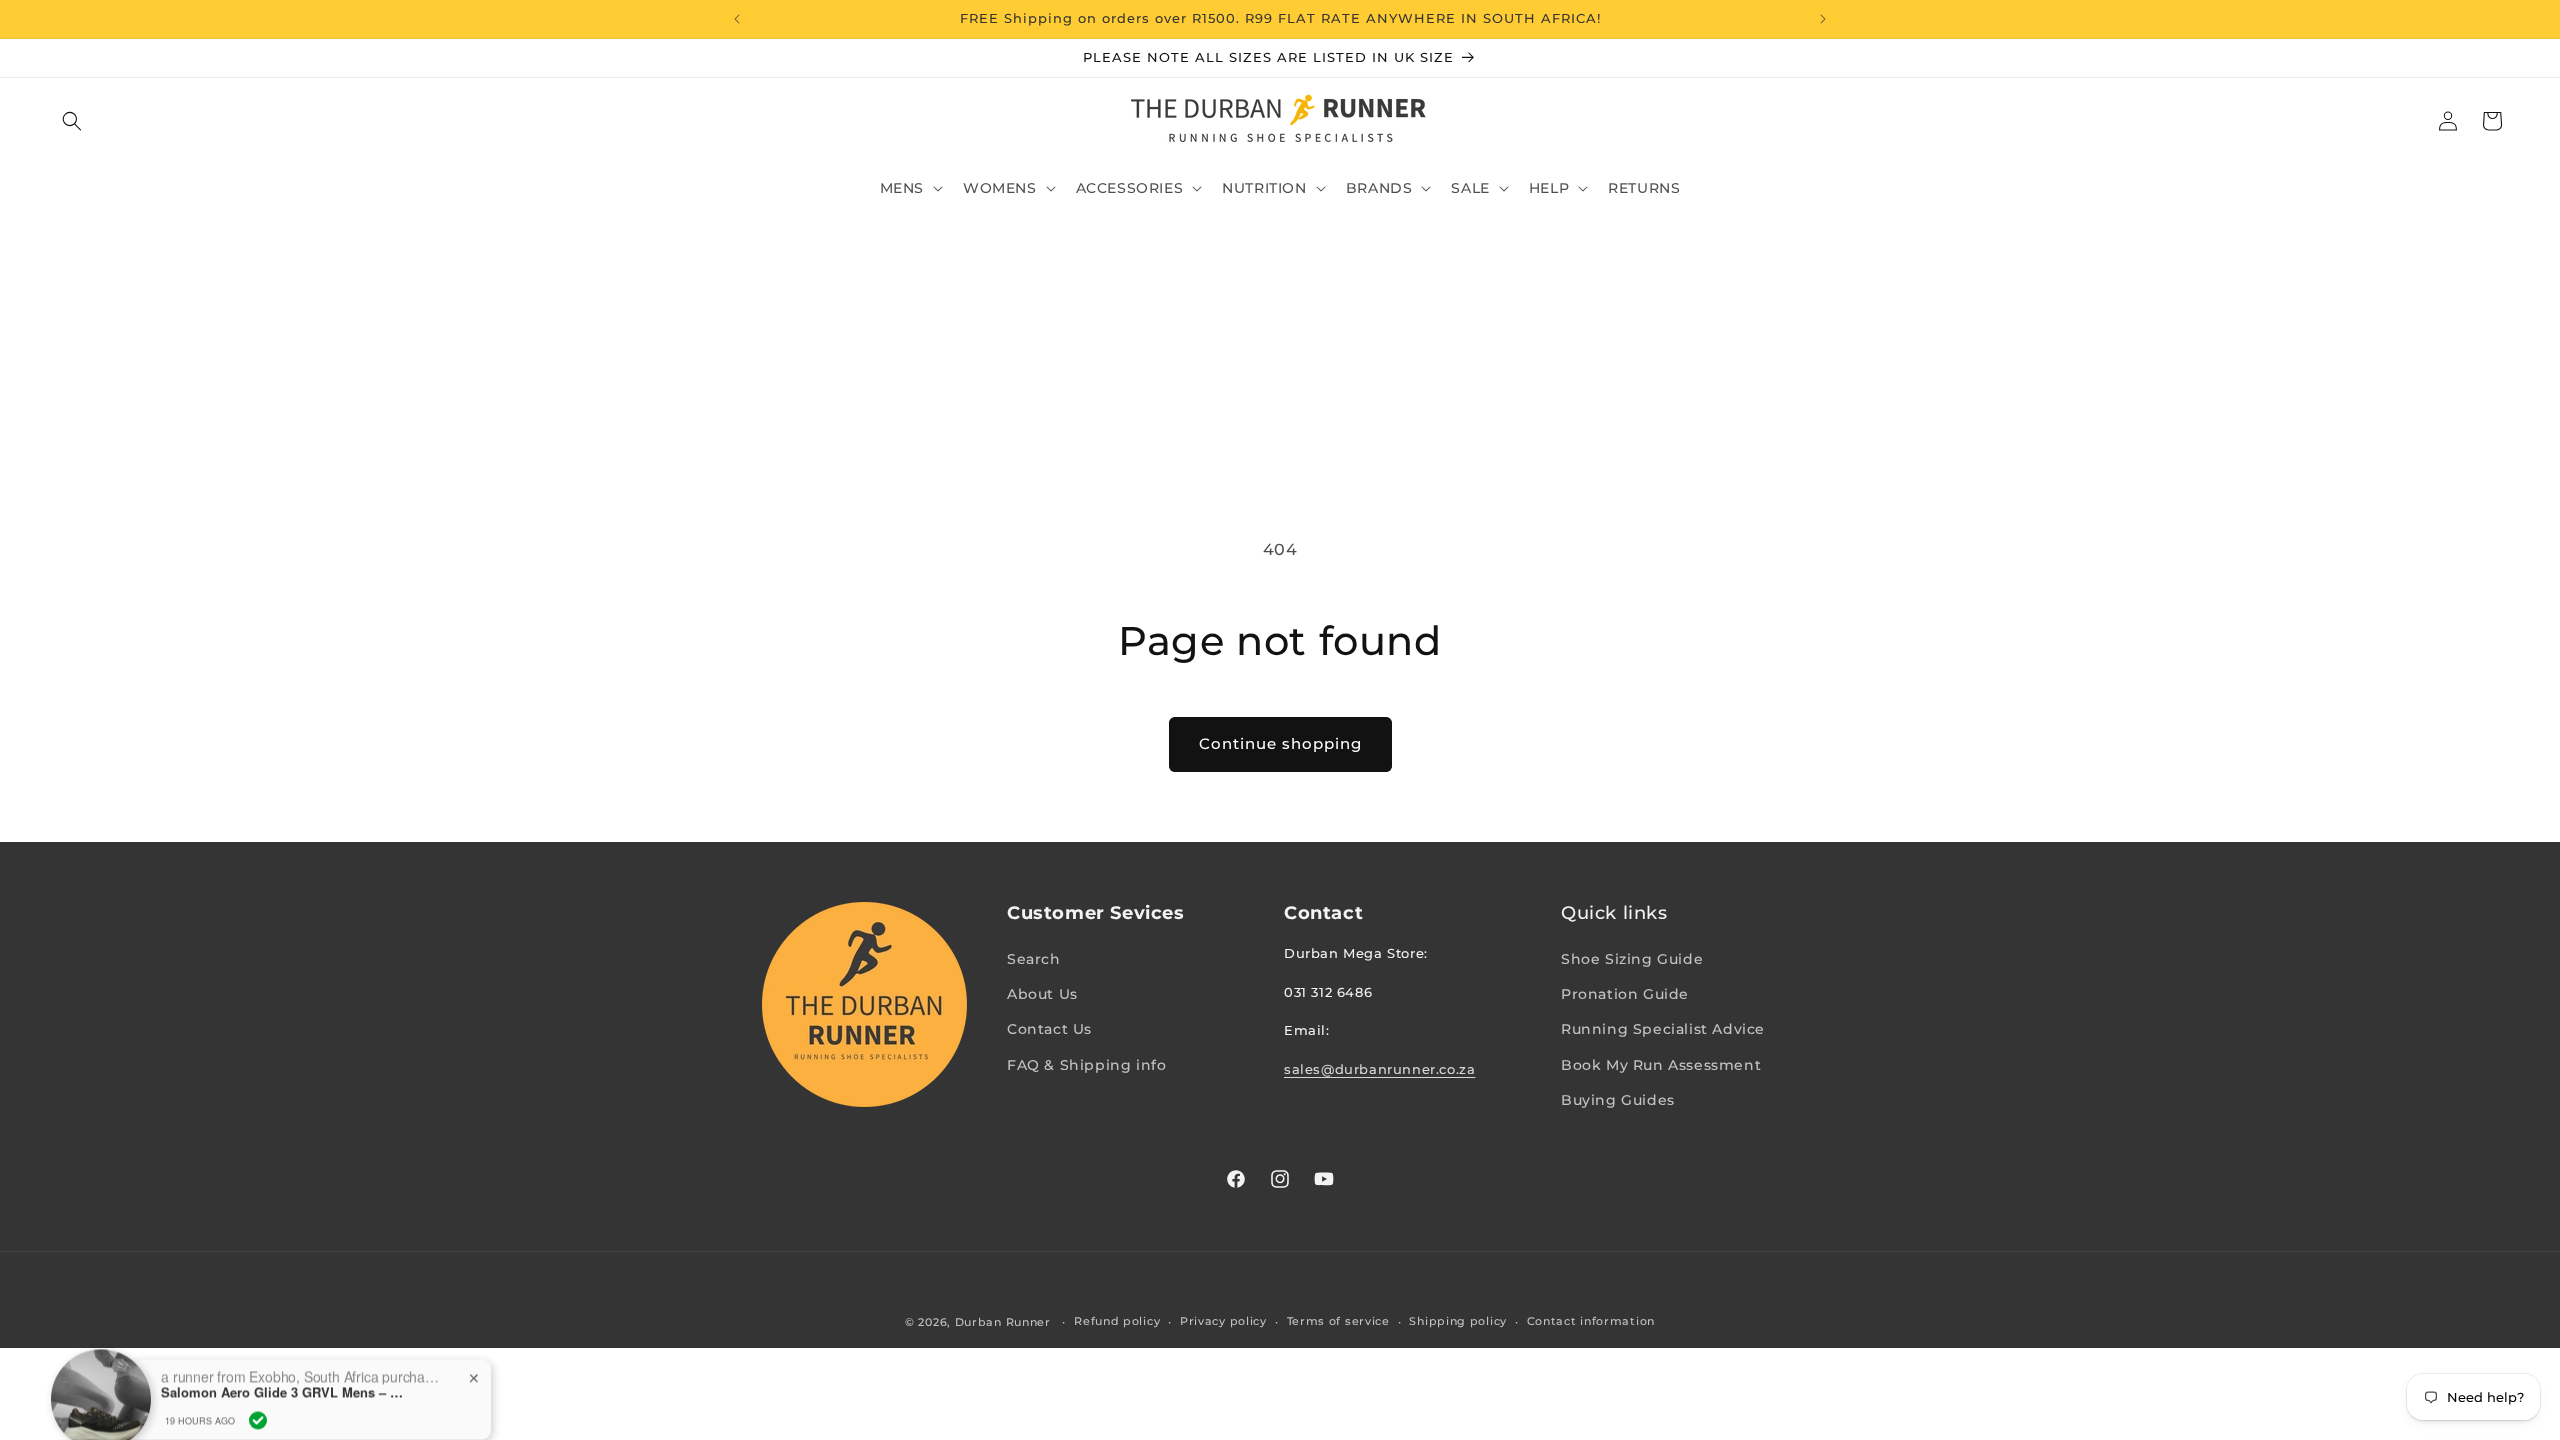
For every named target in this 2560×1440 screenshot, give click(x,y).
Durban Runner (1003, 1322)
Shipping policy (1458, 1321)
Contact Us (1049, 1029)
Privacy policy (1223, 1321)
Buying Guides (1618, 1100)
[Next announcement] (1823, 19)
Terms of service (1338, 1321)
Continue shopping (1280, 743)
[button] (72, 121)
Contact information (1591, 1321)
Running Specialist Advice (1663, 1029)
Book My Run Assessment (1661, 1065)
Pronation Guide (1625, 994)
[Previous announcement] (737, 19)
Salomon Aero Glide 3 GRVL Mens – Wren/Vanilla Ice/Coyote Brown (286, 1364)
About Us (1042, 994)
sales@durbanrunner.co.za (1379, 1069)
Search (1034, 959)
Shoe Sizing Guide (1632, 959)
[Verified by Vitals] (258, 1391)
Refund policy (1117, 1321)
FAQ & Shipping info (1086, 1065)
